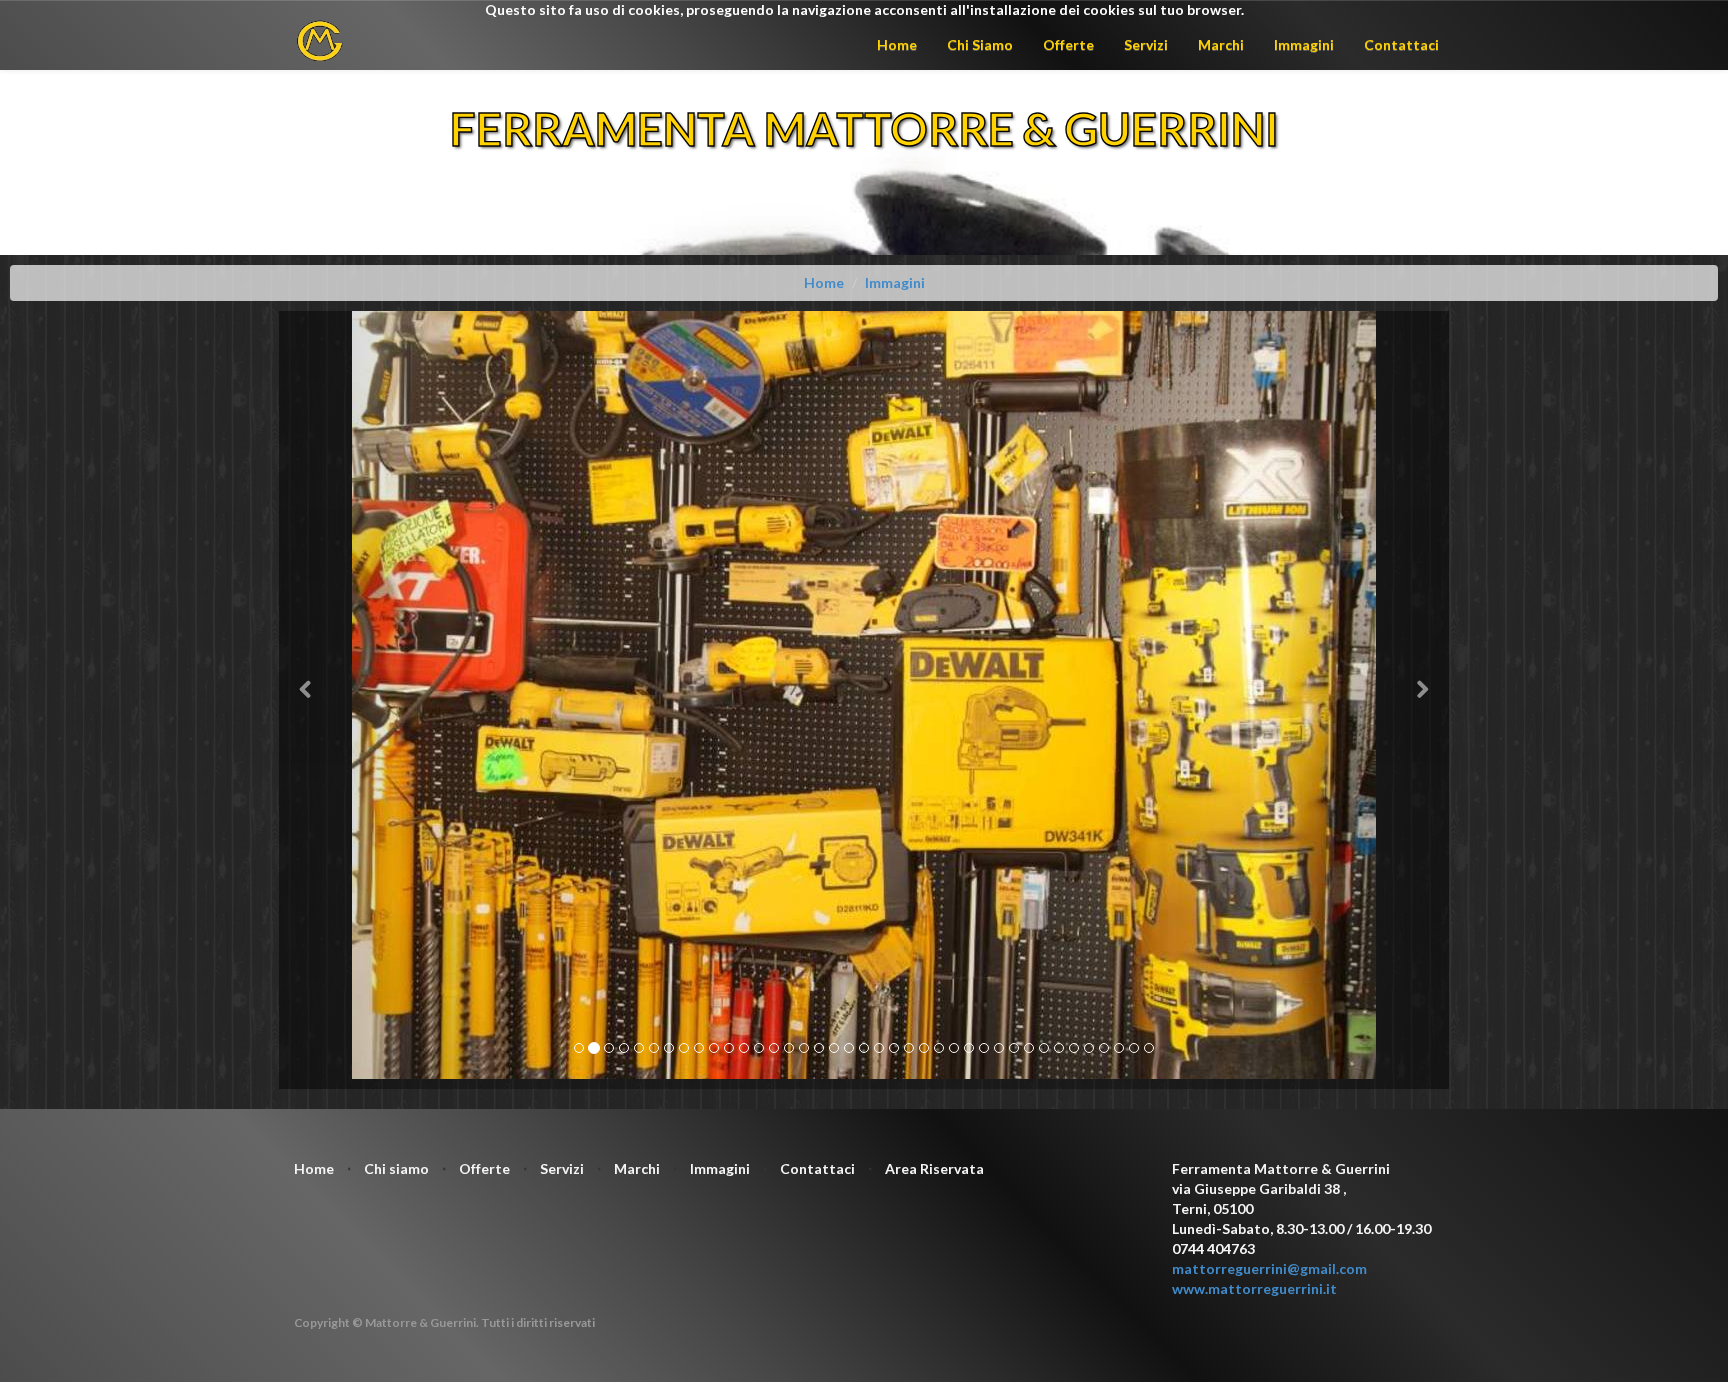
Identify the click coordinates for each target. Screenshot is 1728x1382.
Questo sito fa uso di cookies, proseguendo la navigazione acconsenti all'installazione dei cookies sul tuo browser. (864, 9)
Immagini (1304, 44)
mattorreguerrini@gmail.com (1269, 1268)
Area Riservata (934, 1168)
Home (897, 44)
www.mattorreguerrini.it (1254, 1288)
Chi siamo (396, 1168)
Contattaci (1401, 44)
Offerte (1068, 44)
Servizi (1146, 44)
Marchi (1221, 44)
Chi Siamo (980, 44)
